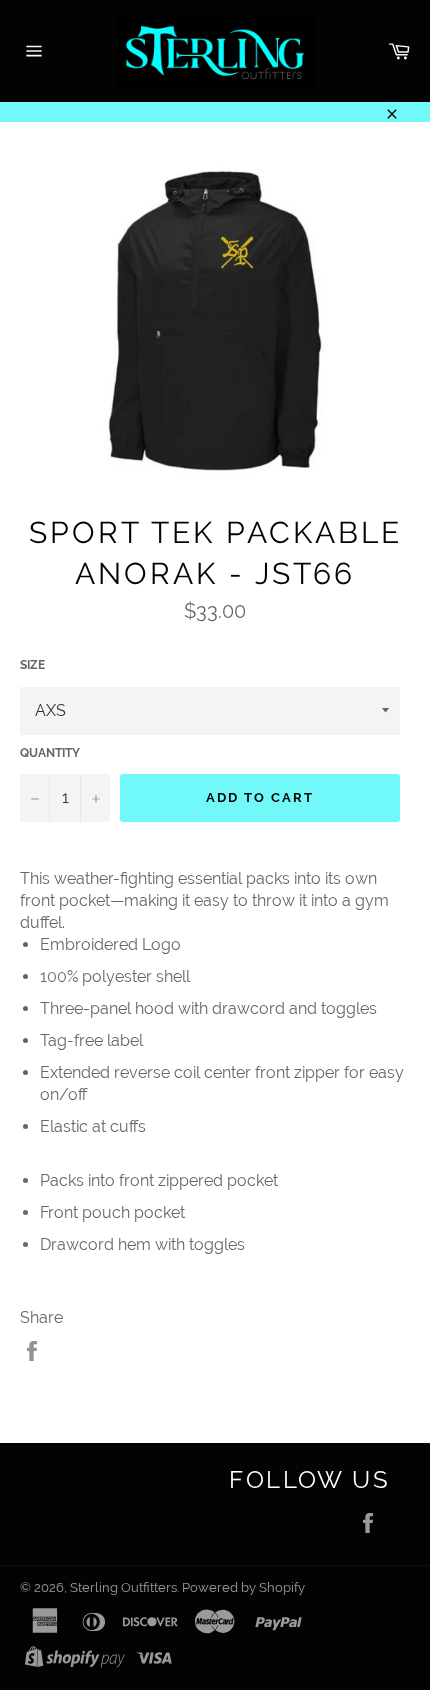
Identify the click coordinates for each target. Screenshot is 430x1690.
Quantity (50, 753)
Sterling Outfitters (123, 1587)
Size (32, 665)
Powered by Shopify (243, 1587)
